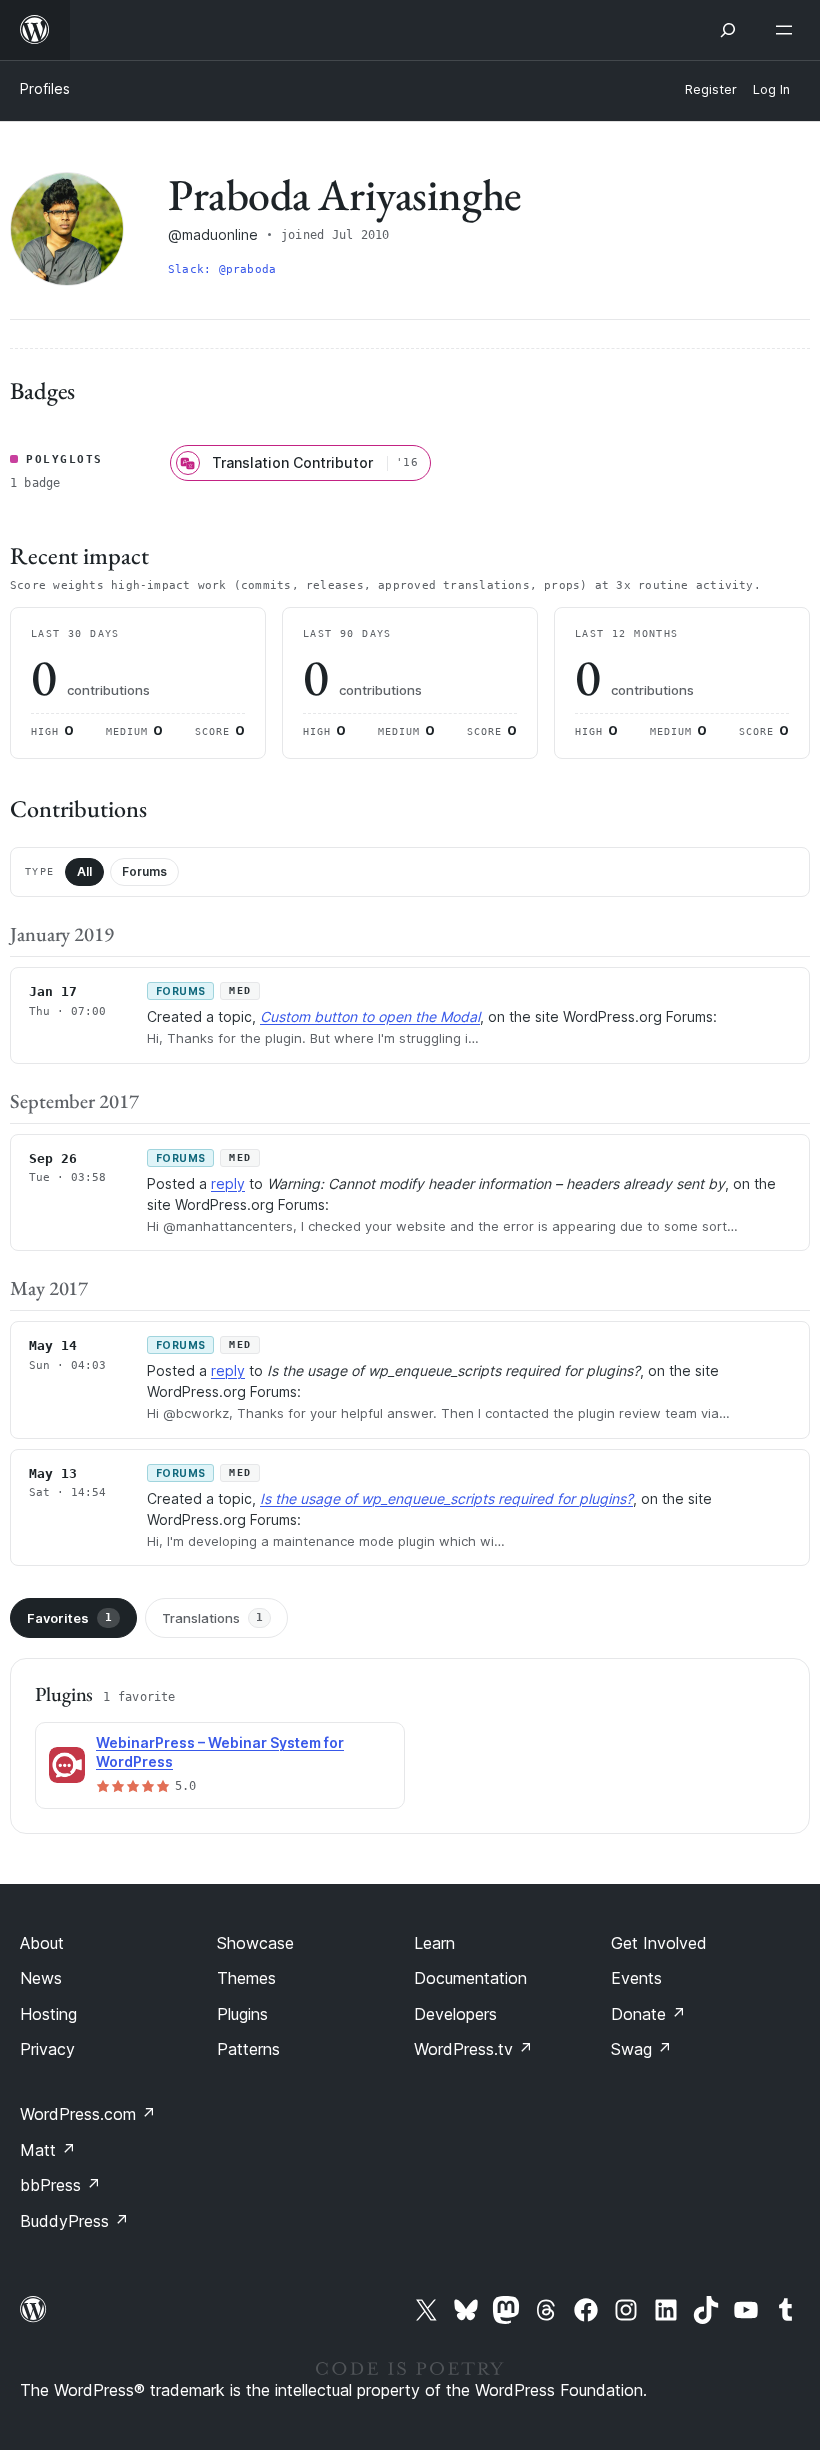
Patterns (248, 2049)
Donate (648, 2014)
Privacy (47, 2049)
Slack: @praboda (222, 269)
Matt (48, 2150)
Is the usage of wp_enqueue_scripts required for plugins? (446, 1498)
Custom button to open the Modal (370, 1016)
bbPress (60, 2185)
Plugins (242, 2014)
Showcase (255, 1943)
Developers (455, 2014)
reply (228, 1183)
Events (636, 1978)
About (42, 1943)
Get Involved (659, 1943)
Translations (212, 1618)
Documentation (470, 1978)
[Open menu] (788, 30)
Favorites (69, 1618)
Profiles (45, 88)
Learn (434, 1943)
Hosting (48, 2014)
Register (711, 89)
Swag (641, 2049)
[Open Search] (728, 30)
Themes (246, 1978)
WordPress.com (88, 2114)
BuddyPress (74, 2221)
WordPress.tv (473, 2049)
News (41, 1978)
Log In (771, 89)
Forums (144, 871)
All (84, 871)
